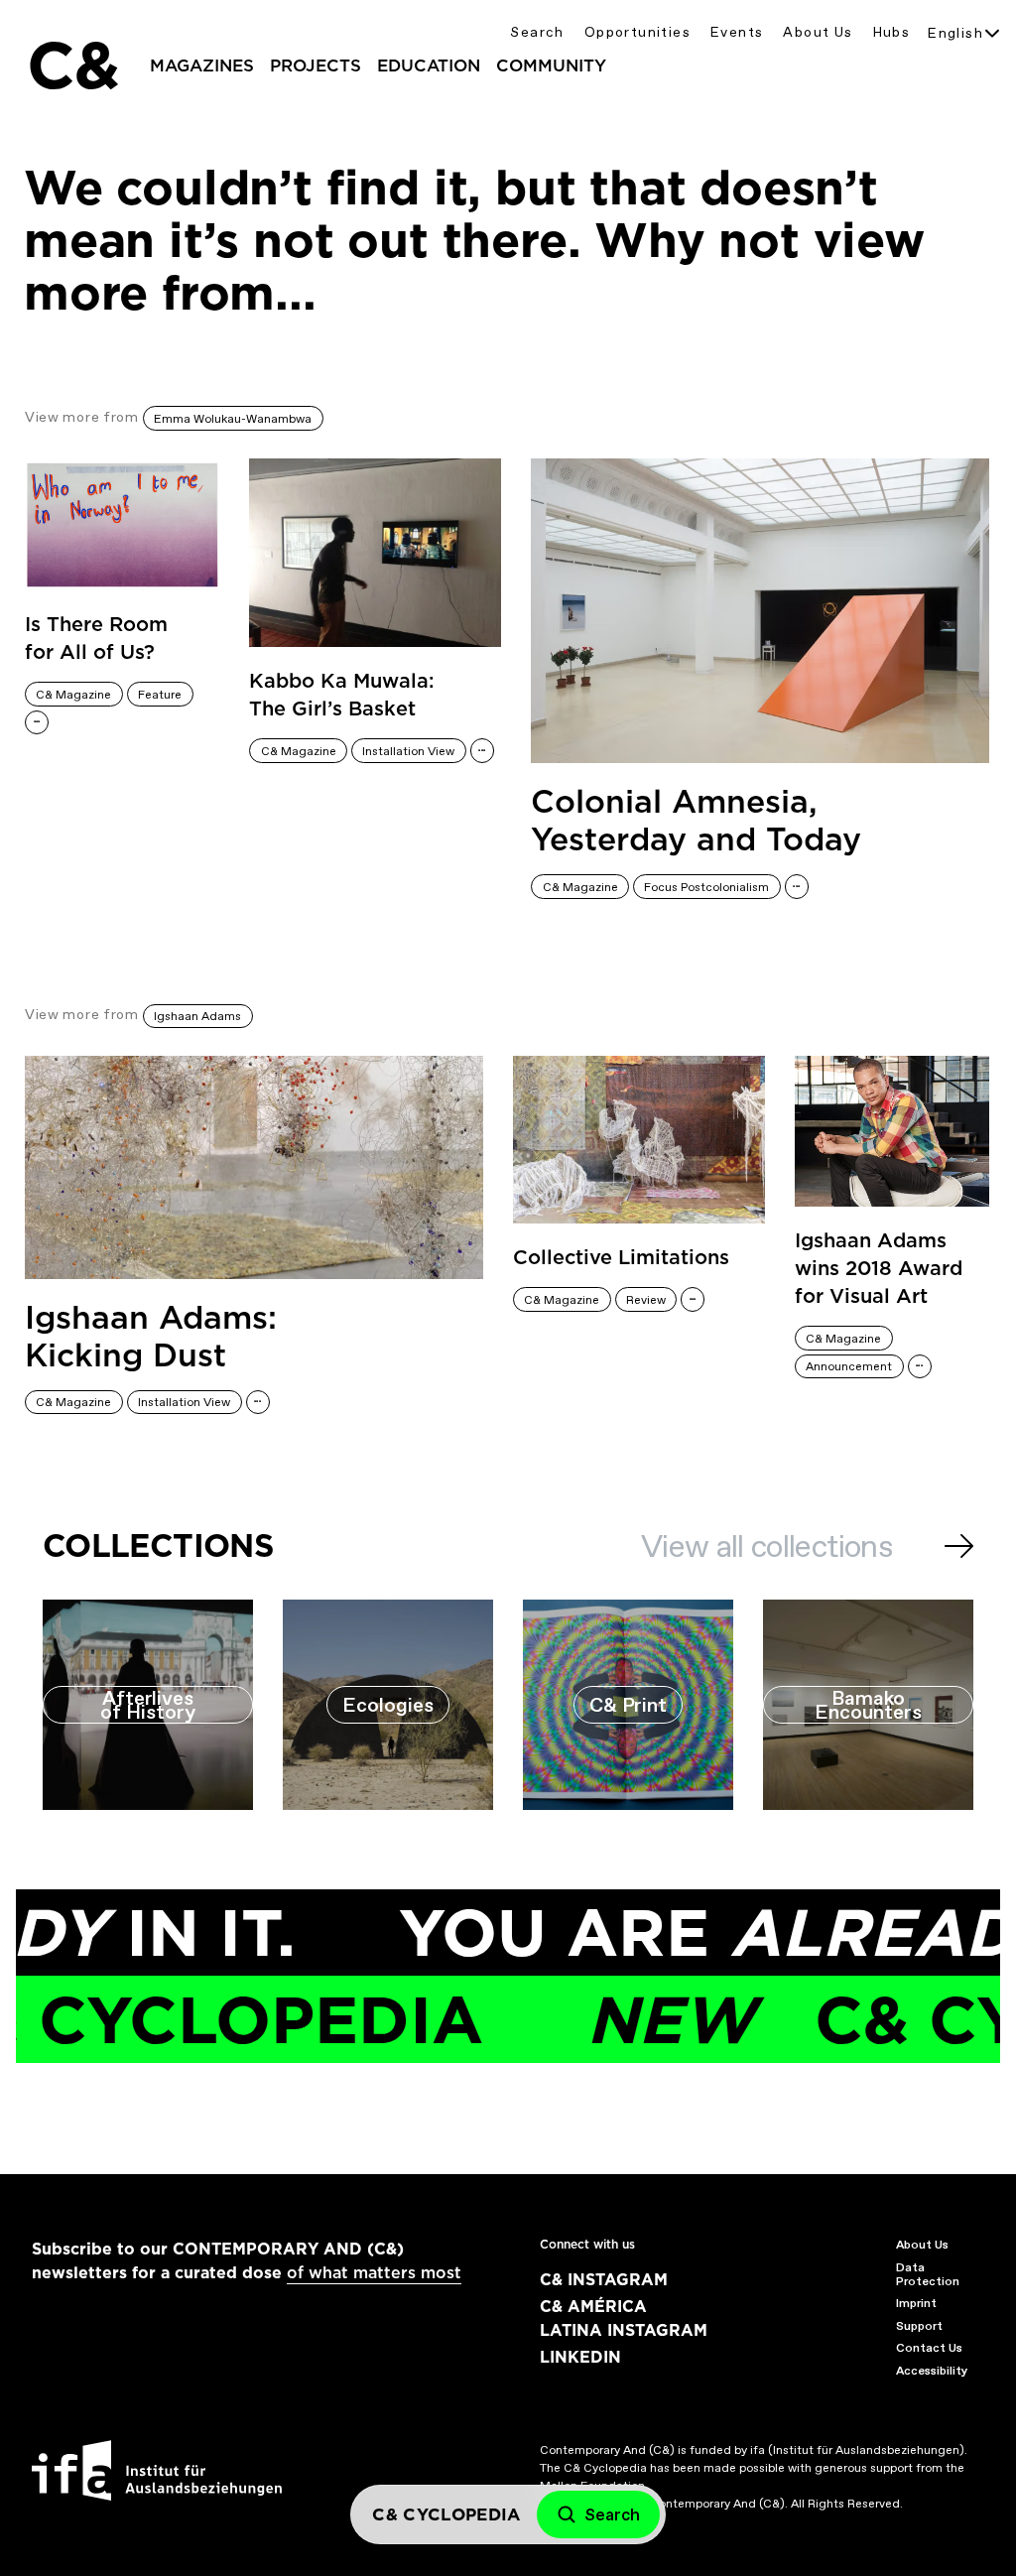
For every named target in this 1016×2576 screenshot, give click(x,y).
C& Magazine (73, 695)
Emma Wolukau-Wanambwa (233, 419)
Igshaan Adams (197, 1016)
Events (737, 32)
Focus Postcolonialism (706, 887)
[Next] (959, 1546)
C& (72, 65)
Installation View (408, 751)
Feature (160, 695)
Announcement (849, 1366)
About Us (818, 32)
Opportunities (637, 32)
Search (537, 32)
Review (646, 1300)
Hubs (892, 32)
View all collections (766, 1546)
